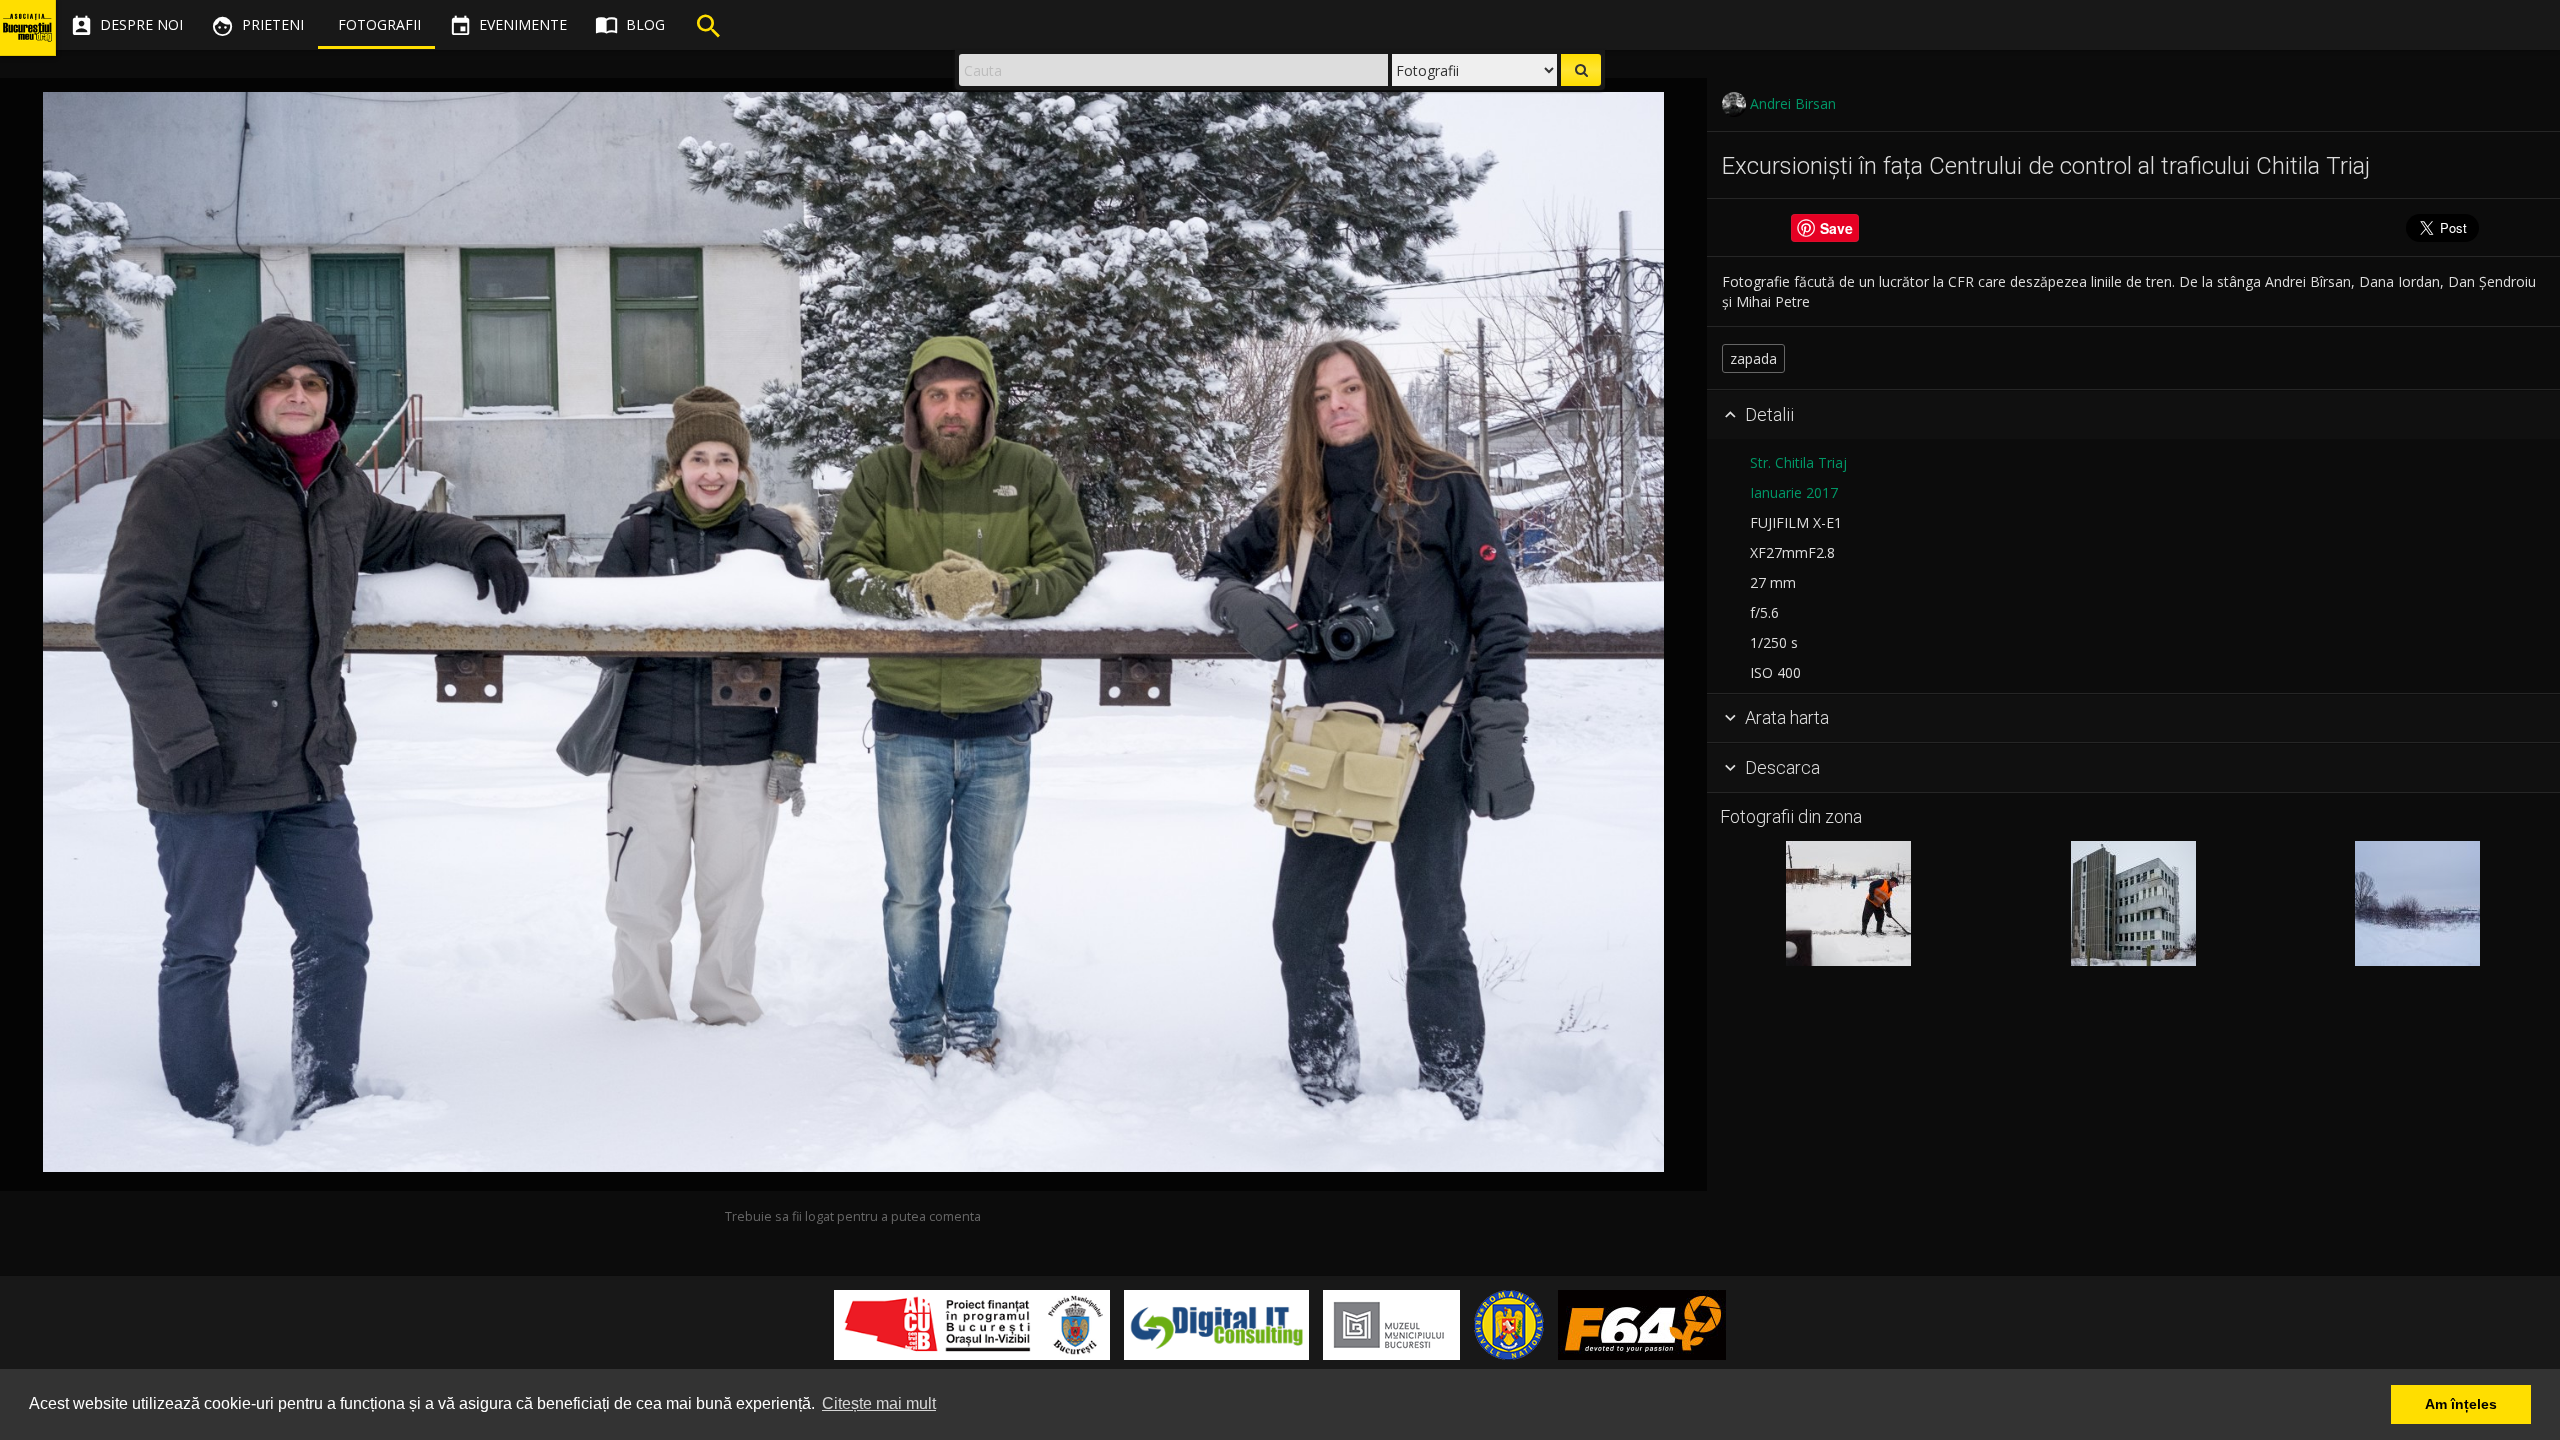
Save (1836, 228)
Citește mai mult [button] (879, 1403)
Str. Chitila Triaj (1798, 462)
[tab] (2133, 415)
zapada (1753, 358)
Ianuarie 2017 (1794, 492)
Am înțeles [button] (2461, 1404)
